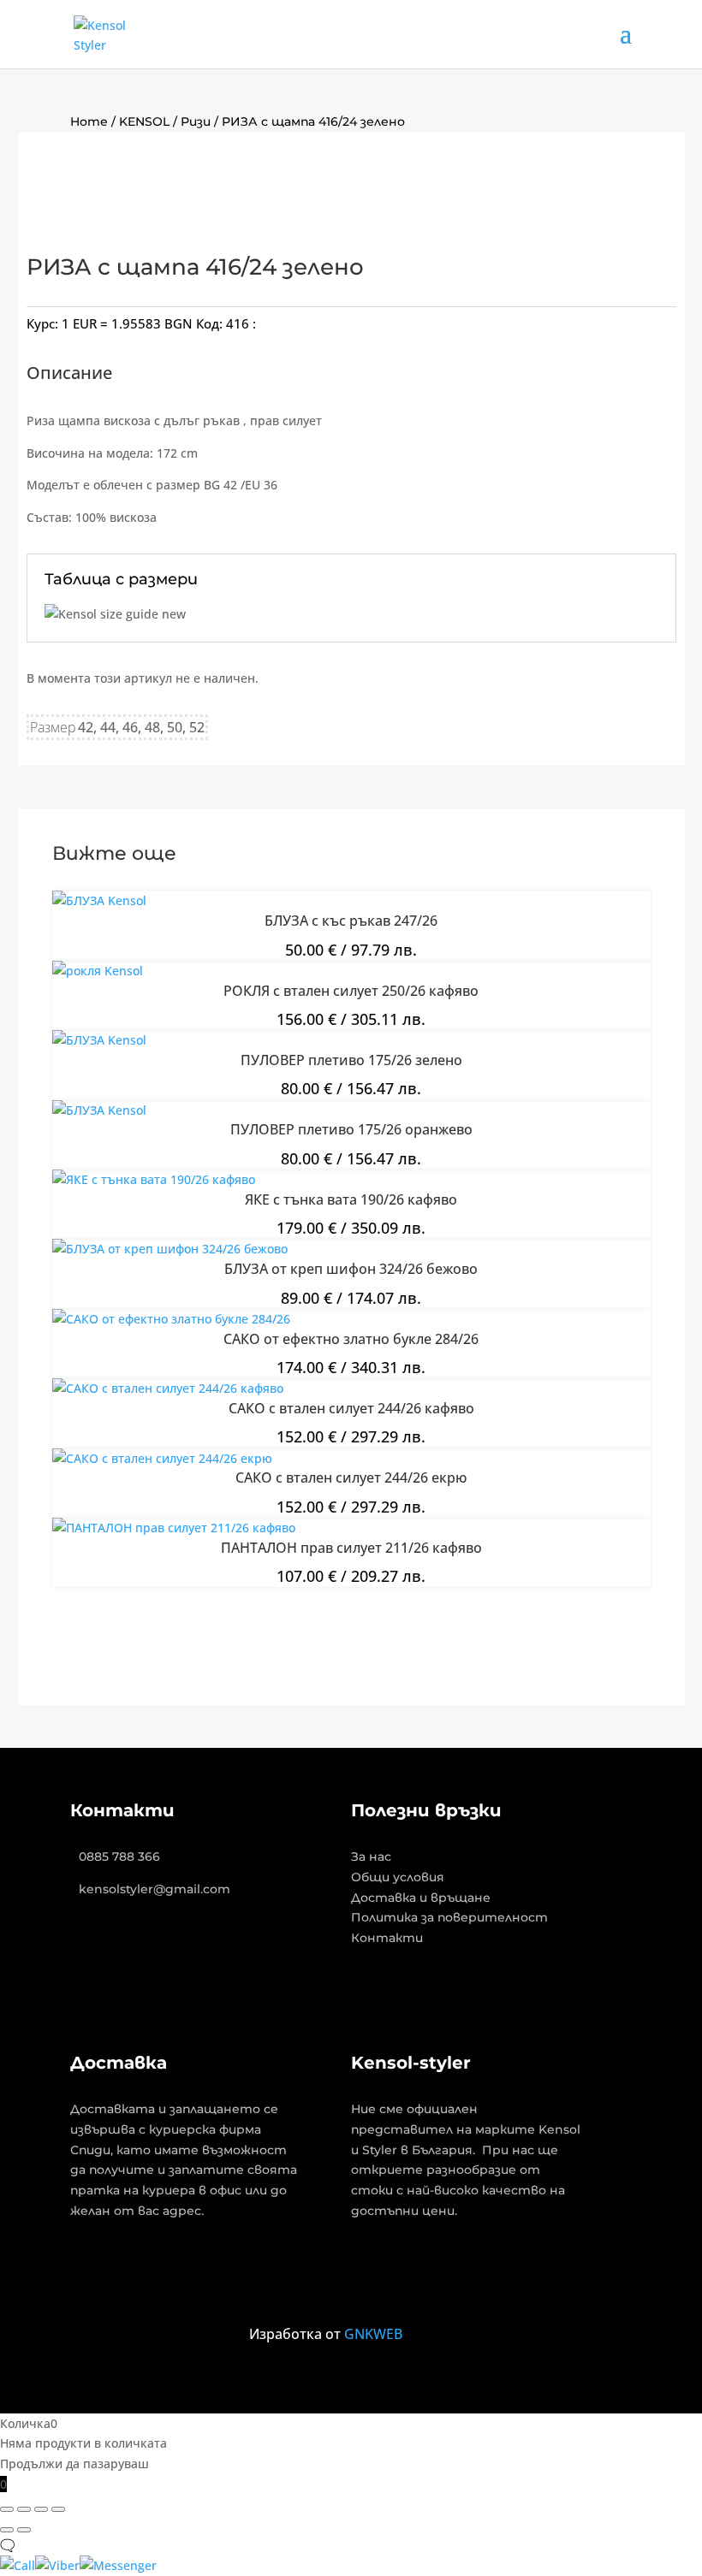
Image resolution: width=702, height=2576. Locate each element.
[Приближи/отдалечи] (7, 2509)
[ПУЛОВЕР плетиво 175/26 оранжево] (99, 1110)
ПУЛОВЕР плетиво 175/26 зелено (351, 1060)
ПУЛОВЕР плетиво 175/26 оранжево (351, 1129)
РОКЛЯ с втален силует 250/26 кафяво (351, 991)
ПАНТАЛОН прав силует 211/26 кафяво (351, 1548)
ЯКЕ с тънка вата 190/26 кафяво (351, 1199)
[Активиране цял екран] (24, 2509)
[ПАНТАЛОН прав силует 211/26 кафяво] (174, 1528)
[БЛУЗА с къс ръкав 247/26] (99, 900)
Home (89, 121)
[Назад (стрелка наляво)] (7, 2530)
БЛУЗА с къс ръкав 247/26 (351, 921)
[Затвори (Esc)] (58, 2509)
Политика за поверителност (449, 1917)
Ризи (196, 121)
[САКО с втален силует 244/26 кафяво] (168, 1388)
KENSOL (144, 121)
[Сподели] (41, 2509)
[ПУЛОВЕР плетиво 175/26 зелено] (99, 1040)
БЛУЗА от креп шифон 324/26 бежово (351, 1269)
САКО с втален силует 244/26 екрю (351, 1477)
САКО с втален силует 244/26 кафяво (351, 1408)
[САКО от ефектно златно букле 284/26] (171, 1319)
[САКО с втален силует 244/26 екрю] (162, 1458)
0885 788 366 (119, 1856)
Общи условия (398, 1877)
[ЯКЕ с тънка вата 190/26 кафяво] (154, 1179)
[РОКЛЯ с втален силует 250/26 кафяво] (98, 971)
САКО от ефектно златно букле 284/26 (351, 1339)
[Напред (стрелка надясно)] (24, 2530)
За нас (371, 1856)
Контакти (387, 1938)
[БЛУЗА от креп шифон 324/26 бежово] (170, 1249)
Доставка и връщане (421, 1898)
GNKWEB (373, 2334)
